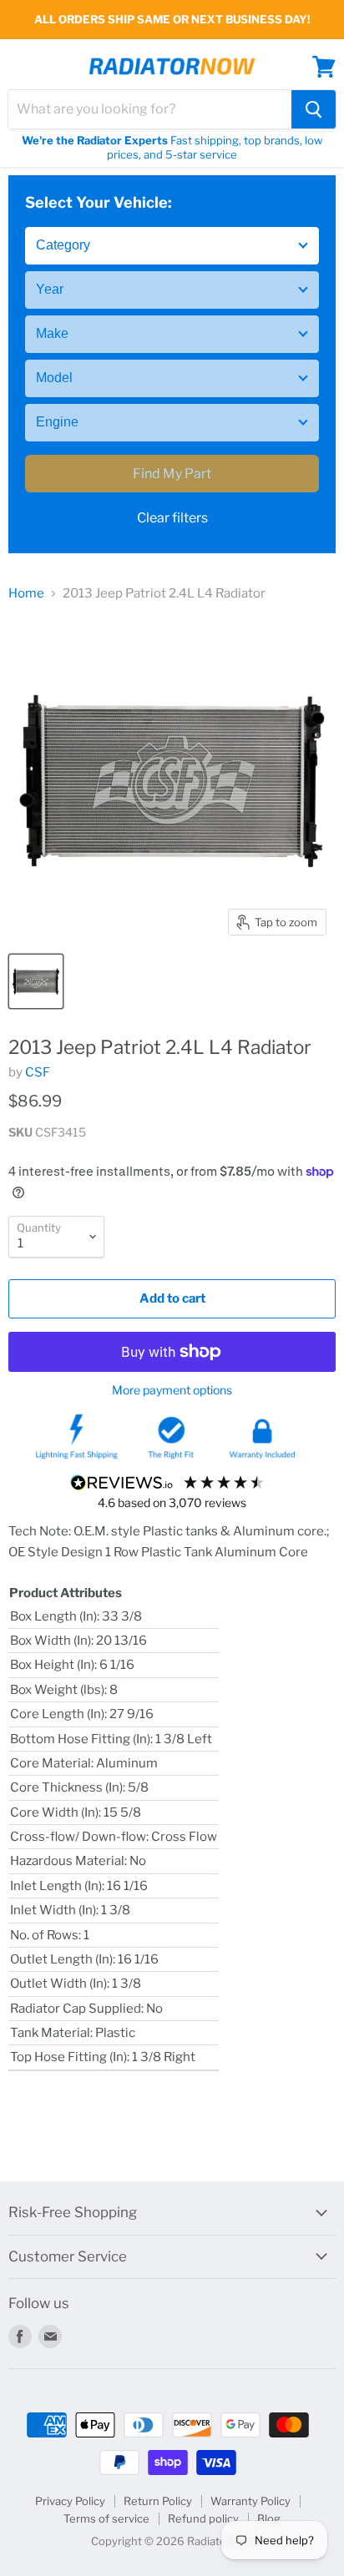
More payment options (172, 1390)
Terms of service (106, 2518)
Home (26, 594)
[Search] (314, 109)
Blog (269, 2518)
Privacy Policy (70, 2501)
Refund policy (203, 2518)
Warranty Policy (250, 2501)
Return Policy (158, 2501)
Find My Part (172, 474)
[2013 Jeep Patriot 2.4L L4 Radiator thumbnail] (36, 981)
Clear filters (172, 518)
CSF (38, 1072)
